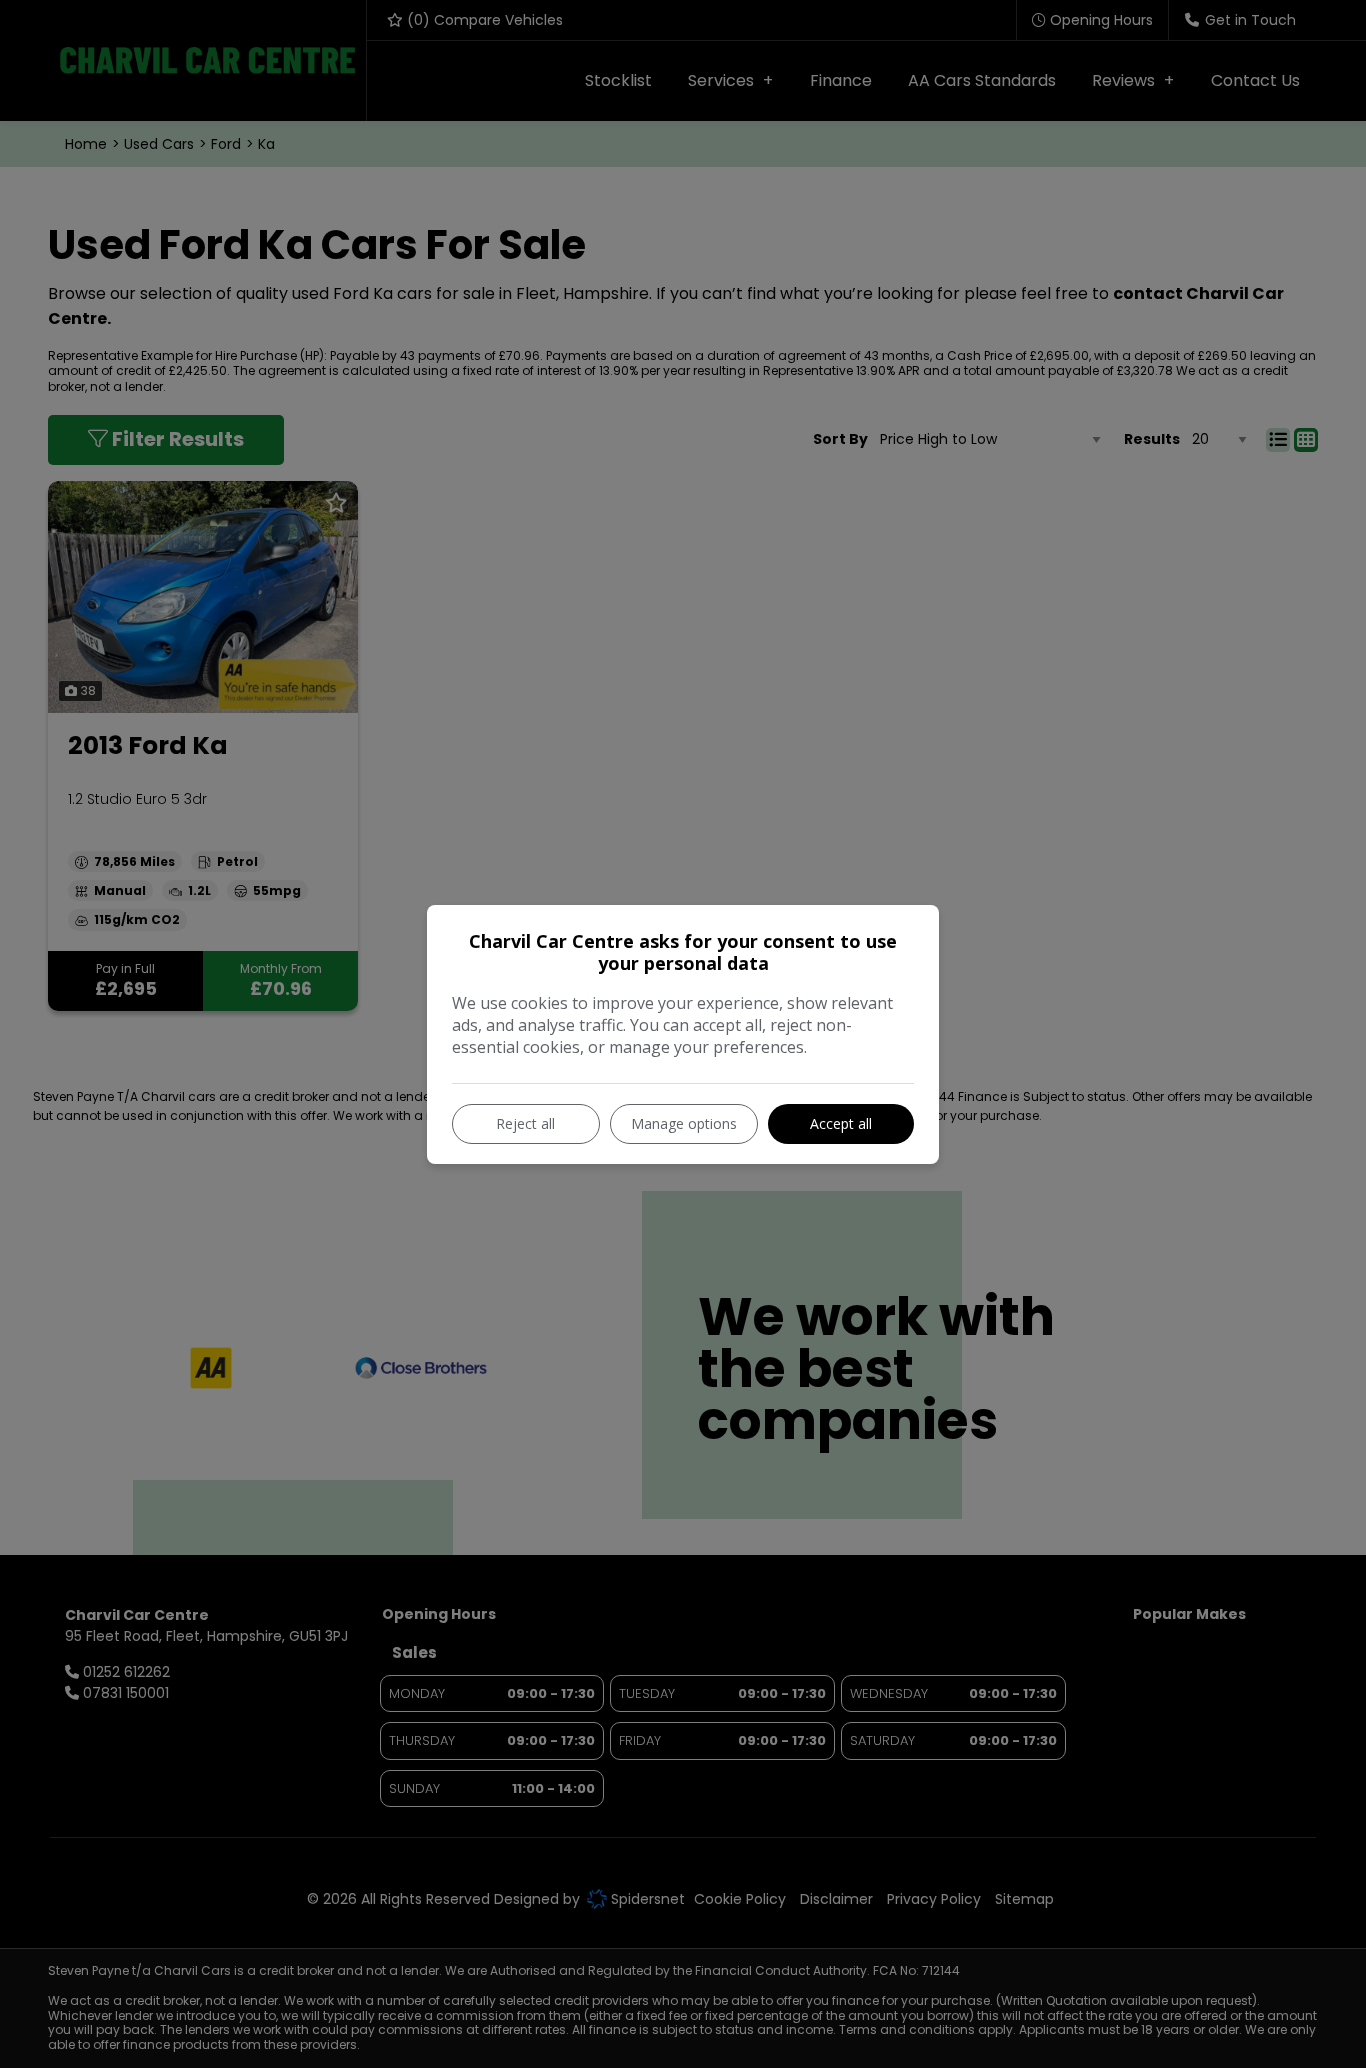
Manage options (684, 1123)
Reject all (525, 1123)
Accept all (841, 1123)
